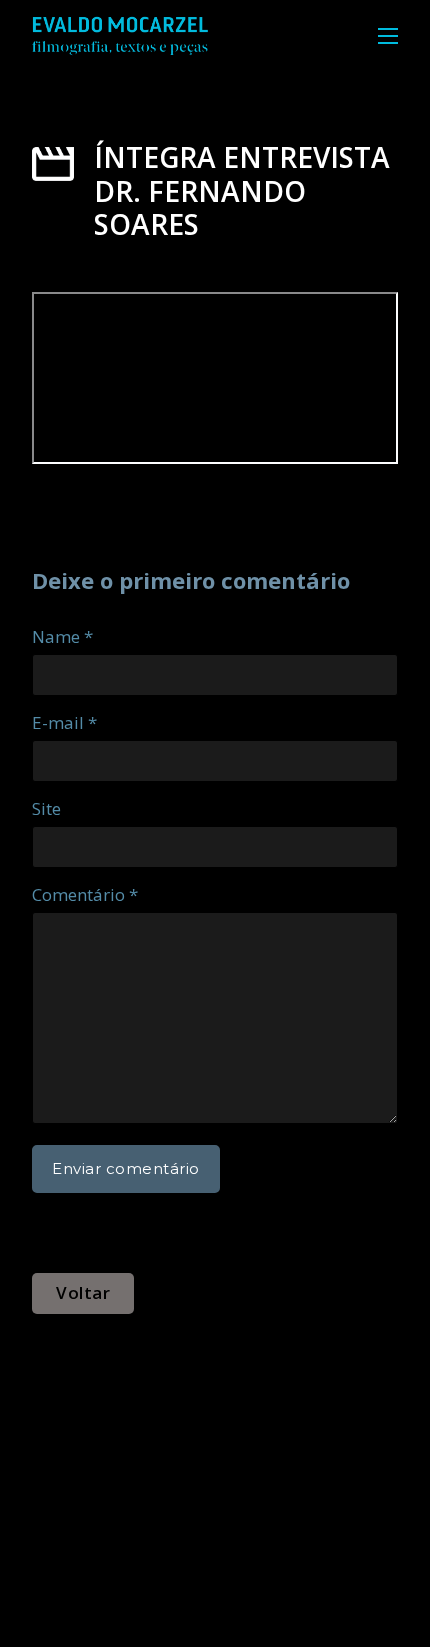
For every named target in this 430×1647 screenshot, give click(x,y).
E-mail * (64, 722)
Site (46, 808)
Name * (62, 636)
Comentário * (85, 894)
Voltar (83, 1292)
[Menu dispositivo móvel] (388, 36)
